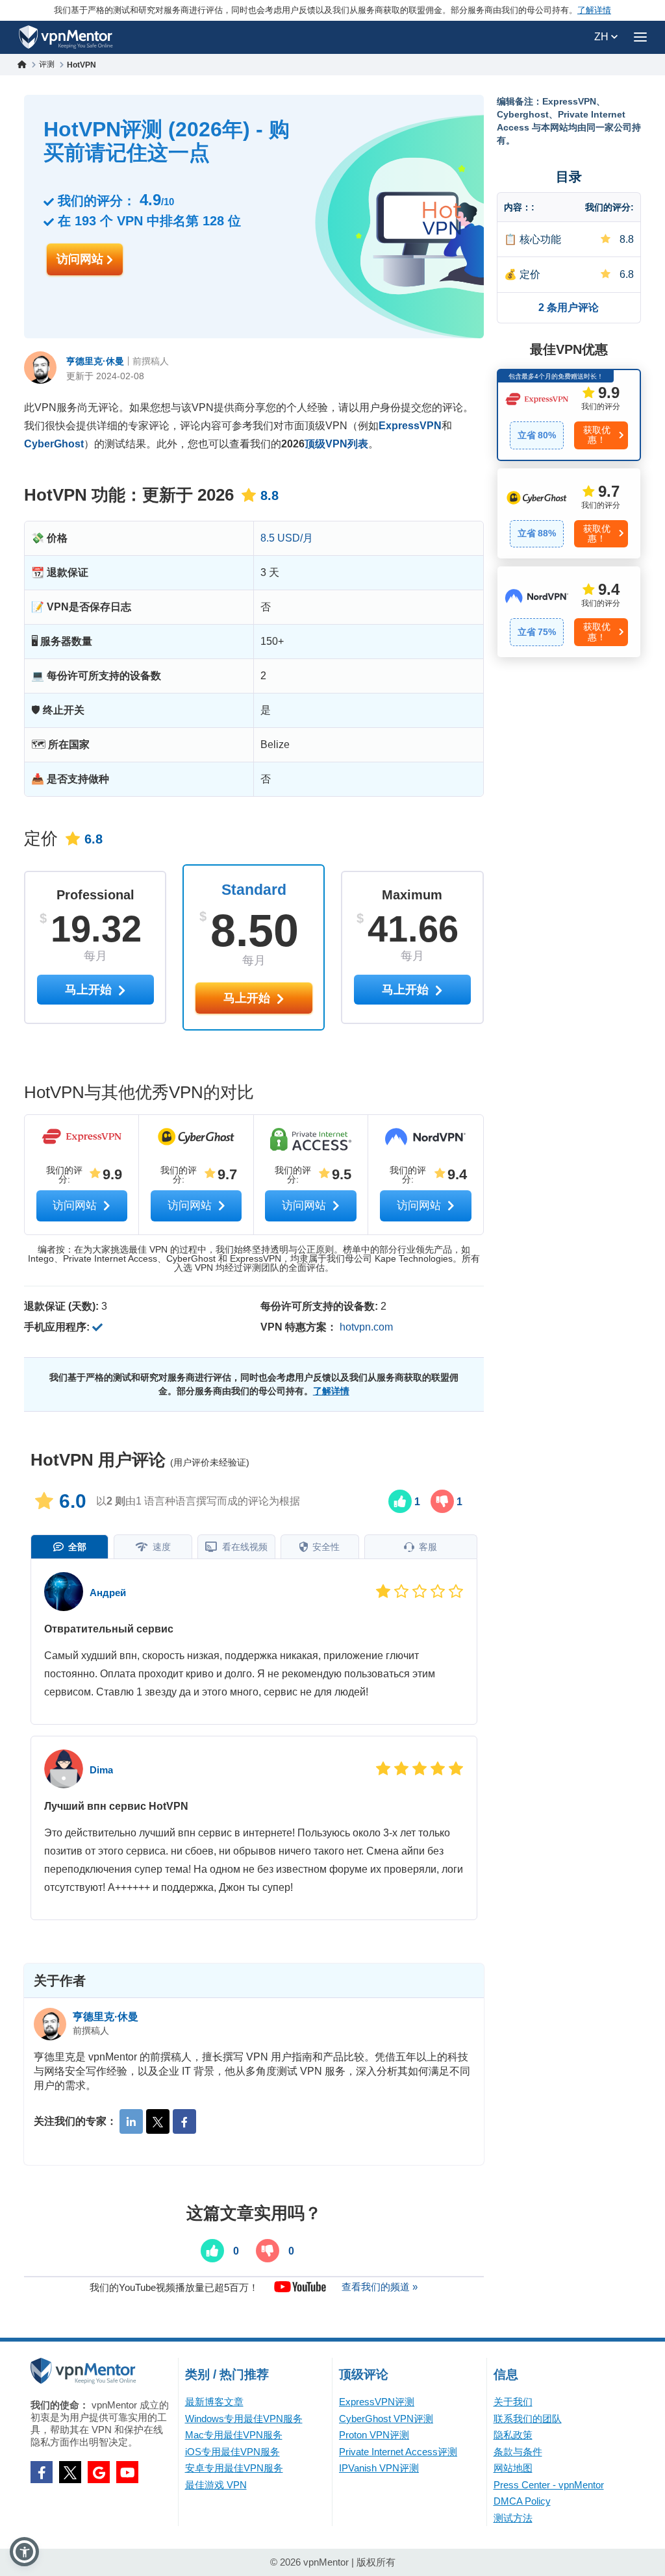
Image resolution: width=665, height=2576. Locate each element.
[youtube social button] (127, 2472)
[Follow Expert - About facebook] (184, 2121)
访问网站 (82, 259)
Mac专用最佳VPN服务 (234, 2435)
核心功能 (540, 239)
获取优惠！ (597, 435)
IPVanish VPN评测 (379, 2468)
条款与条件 (518, 2452)
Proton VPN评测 (374, 2435)
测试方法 (513, 2518)
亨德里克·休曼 (95, 361)
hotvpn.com (366, 1327)
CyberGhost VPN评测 (386, 2419)
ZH (603, 37)
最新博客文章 (214, 2402)
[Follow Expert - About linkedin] (131, 2121)
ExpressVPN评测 (377, 2402)
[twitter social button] (70, 2472)
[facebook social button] (42, 2472)
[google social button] (99, 2472)
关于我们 (513, 2402)
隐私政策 (513, 2435)
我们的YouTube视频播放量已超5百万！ (174, 2287)
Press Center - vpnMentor (549, 2485)
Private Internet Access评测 (398, 2452)
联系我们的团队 (528, 2419)
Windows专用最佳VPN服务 (244, 2419)
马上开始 (248, 998)
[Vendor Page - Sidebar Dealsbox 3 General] (569, 612)
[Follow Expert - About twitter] (158, 2121)
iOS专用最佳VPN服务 (232, 2452)
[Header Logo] (66, 37)
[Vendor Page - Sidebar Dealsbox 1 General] (569, 415)
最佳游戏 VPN (216, 2485)
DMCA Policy (522, 2501)
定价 (530, 274)
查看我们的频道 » (380, 2287)
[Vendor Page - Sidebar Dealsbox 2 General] (569, 514)
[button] (24, 2552)
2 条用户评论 (569, 307)
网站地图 (513, 2468)
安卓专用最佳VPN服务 (234, 2468)
